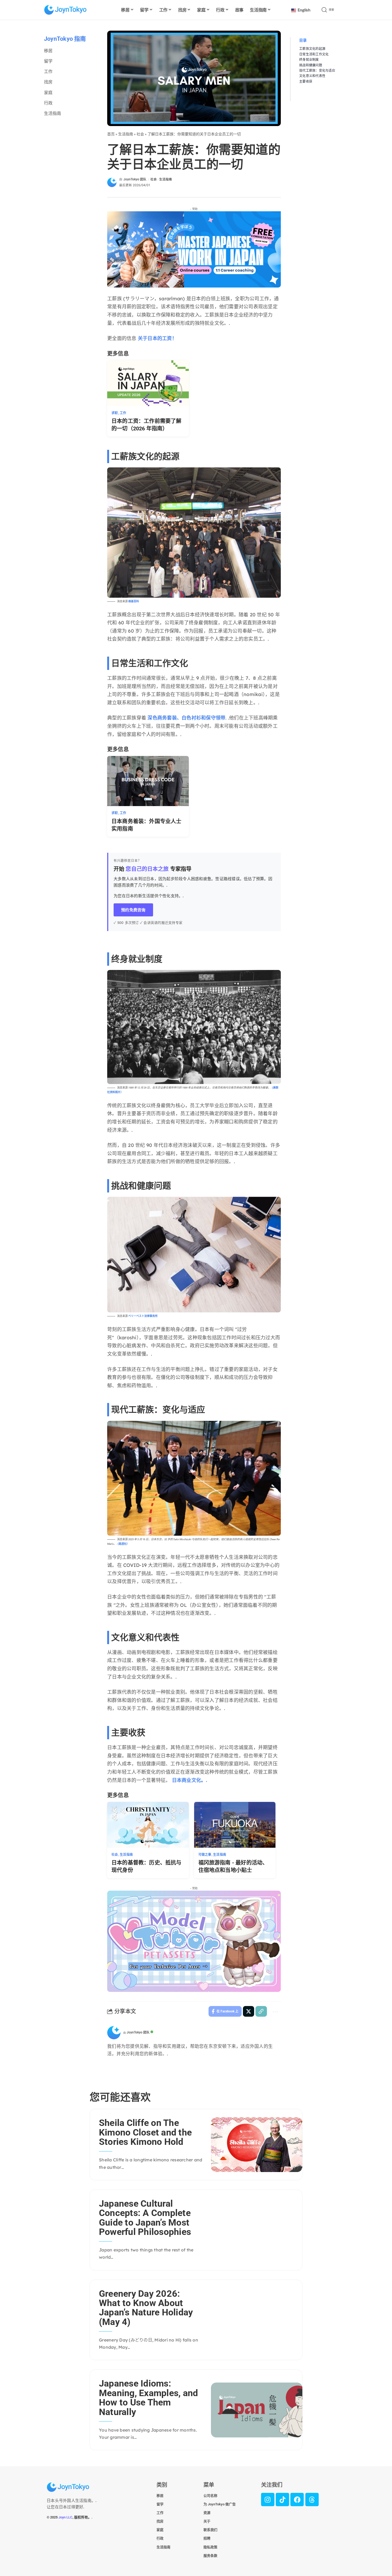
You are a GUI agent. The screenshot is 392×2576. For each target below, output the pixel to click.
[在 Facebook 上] (297, 2500)
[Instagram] (268, 2500)
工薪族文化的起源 (312, 49)
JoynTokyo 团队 (135, 179)
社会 (140, 134)
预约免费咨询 (133, 910)
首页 (111, 134)
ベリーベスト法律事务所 (143, 1316)
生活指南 (126, 134)
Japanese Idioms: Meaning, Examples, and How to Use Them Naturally (148, 2397)
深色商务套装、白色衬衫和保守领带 (186, 718)
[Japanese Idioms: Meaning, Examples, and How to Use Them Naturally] (257, 2410)
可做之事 (205, 1855)
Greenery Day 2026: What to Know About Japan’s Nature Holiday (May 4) (146, 2308)
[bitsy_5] (194, 1941)
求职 (115, 413)
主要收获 (306, 81)
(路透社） (123, 1544)
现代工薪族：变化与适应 (317, 70)
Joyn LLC (65, 2517)
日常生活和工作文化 (314, 54)
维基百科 (134, 601)
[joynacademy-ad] (194, 249)
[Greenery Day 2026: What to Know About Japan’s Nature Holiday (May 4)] (257, 2320)
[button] (334, 10)
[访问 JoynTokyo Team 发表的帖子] (114, 2033)
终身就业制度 (309, 60)
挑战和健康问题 (311, 65)
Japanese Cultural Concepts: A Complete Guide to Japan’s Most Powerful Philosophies (145, 2218)
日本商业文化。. (190, 1780)
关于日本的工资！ (157, 338)
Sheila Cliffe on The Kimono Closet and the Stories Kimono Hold (145, 2132)
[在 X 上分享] (249, 2011)
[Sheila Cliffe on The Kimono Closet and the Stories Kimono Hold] (257, 2145)
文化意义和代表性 (312, 76)
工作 (123, 413)
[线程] (312, 2500)
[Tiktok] (282, 2500)
